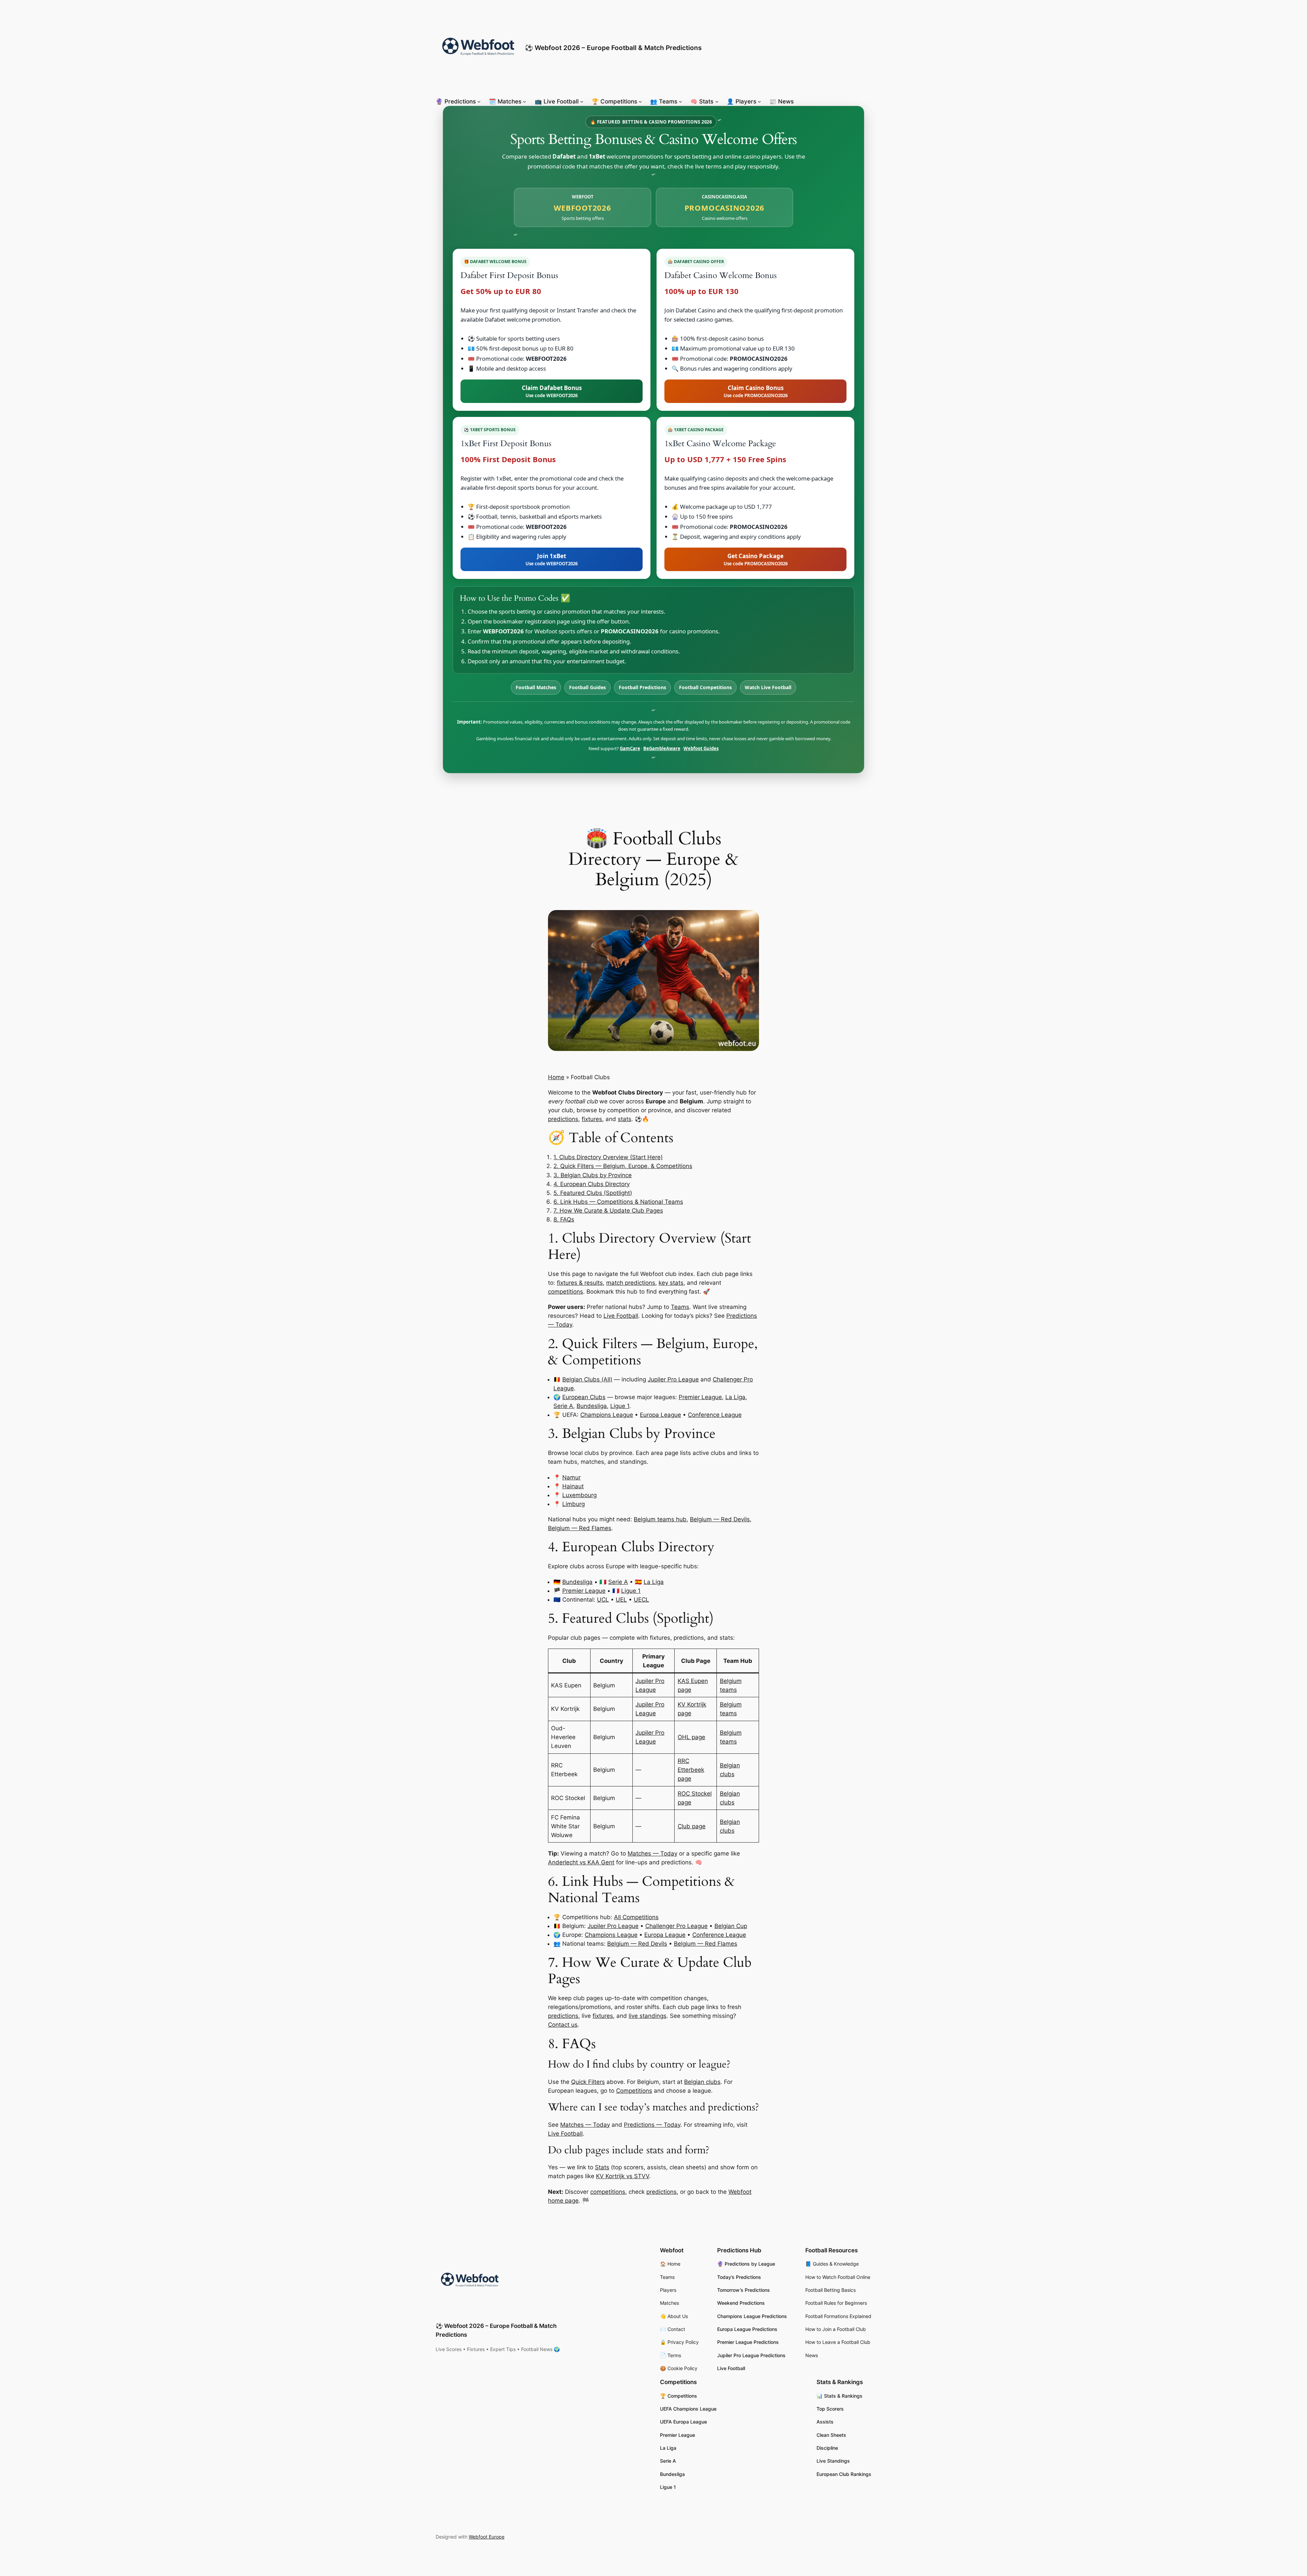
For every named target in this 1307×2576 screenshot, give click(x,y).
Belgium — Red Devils (720, 1519)
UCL (603, 1600)
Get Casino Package (756, 559)
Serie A (563, 1406)
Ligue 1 (620, 1406)
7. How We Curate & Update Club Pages (608, 1211)
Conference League (715, 1415)
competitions (566, 1292)
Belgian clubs (702, 2082)
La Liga (735, 1397)
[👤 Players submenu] (759, 101)
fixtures (592, 1119)
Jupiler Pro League (673, 1379)
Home (556, 1077)
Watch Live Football (768, 687)
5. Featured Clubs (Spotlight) (593, 1193)
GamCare (630, 748)
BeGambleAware (662, 748)
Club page (692, 1826)
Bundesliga (592, 1406)
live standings (648, 2016)
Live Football (621, 1316)
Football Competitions (705, 687)
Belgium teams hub (660, 1519)
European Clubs (584, 1397)
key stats (671, 1283)
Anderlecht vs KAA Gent (581, 1862)
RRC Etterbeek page (691, 1770)
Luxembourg (579, 1495)
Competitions (634, 2091)
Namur (571, 1477)
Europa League (660, 1415)
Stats (602, 2167)
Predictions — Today (652, 2125)
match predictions (631, 1283)
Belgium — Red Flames (580, 1528)
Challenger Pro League (676, 1926)
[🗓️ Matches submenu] (525, 101)
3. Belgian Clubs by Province (593, 1175)
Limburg (574, 1504)
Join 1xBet (552, 559)
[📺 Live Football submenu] (582, 101)
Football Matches (536, 687)
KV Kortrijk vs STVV (623, 2176)
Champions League (607, 1415)
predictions (563, 1119)
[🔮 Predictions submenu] (479, 101)
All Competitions (636, 1917)
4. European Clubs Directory (592, 1184)
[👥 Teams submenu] (680, 101)
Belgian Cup (731, 1926)
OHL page (691, 1737)
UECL (641, 1600)
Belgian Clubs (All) (587, 1379)
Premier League (700, 1397)
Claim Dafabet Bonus (552, 391)
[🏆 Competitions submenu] (640, 101)
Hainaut (573, 1486)
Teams (680, 1307)
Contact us (563, 2025)
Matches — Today (652, 1853)
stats (625, 1119)
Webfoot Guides (701, 748)
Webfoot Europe (487, 2537)
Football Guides (587, 687)
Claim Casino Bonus (756, 391)
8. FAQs (564, 1219)
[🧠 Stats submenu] (717, 101)
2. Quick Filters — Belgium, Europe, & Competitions (623, 1166)
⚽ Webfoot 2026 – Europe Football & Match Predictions (613, 48)
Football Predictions (642, 687)
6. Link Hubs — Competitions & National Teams (618, 1202)
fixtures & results (580, 1283)
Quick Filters (588, 2082)
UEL (621, 1600)
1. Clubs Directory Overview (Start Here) (608, 1157)
